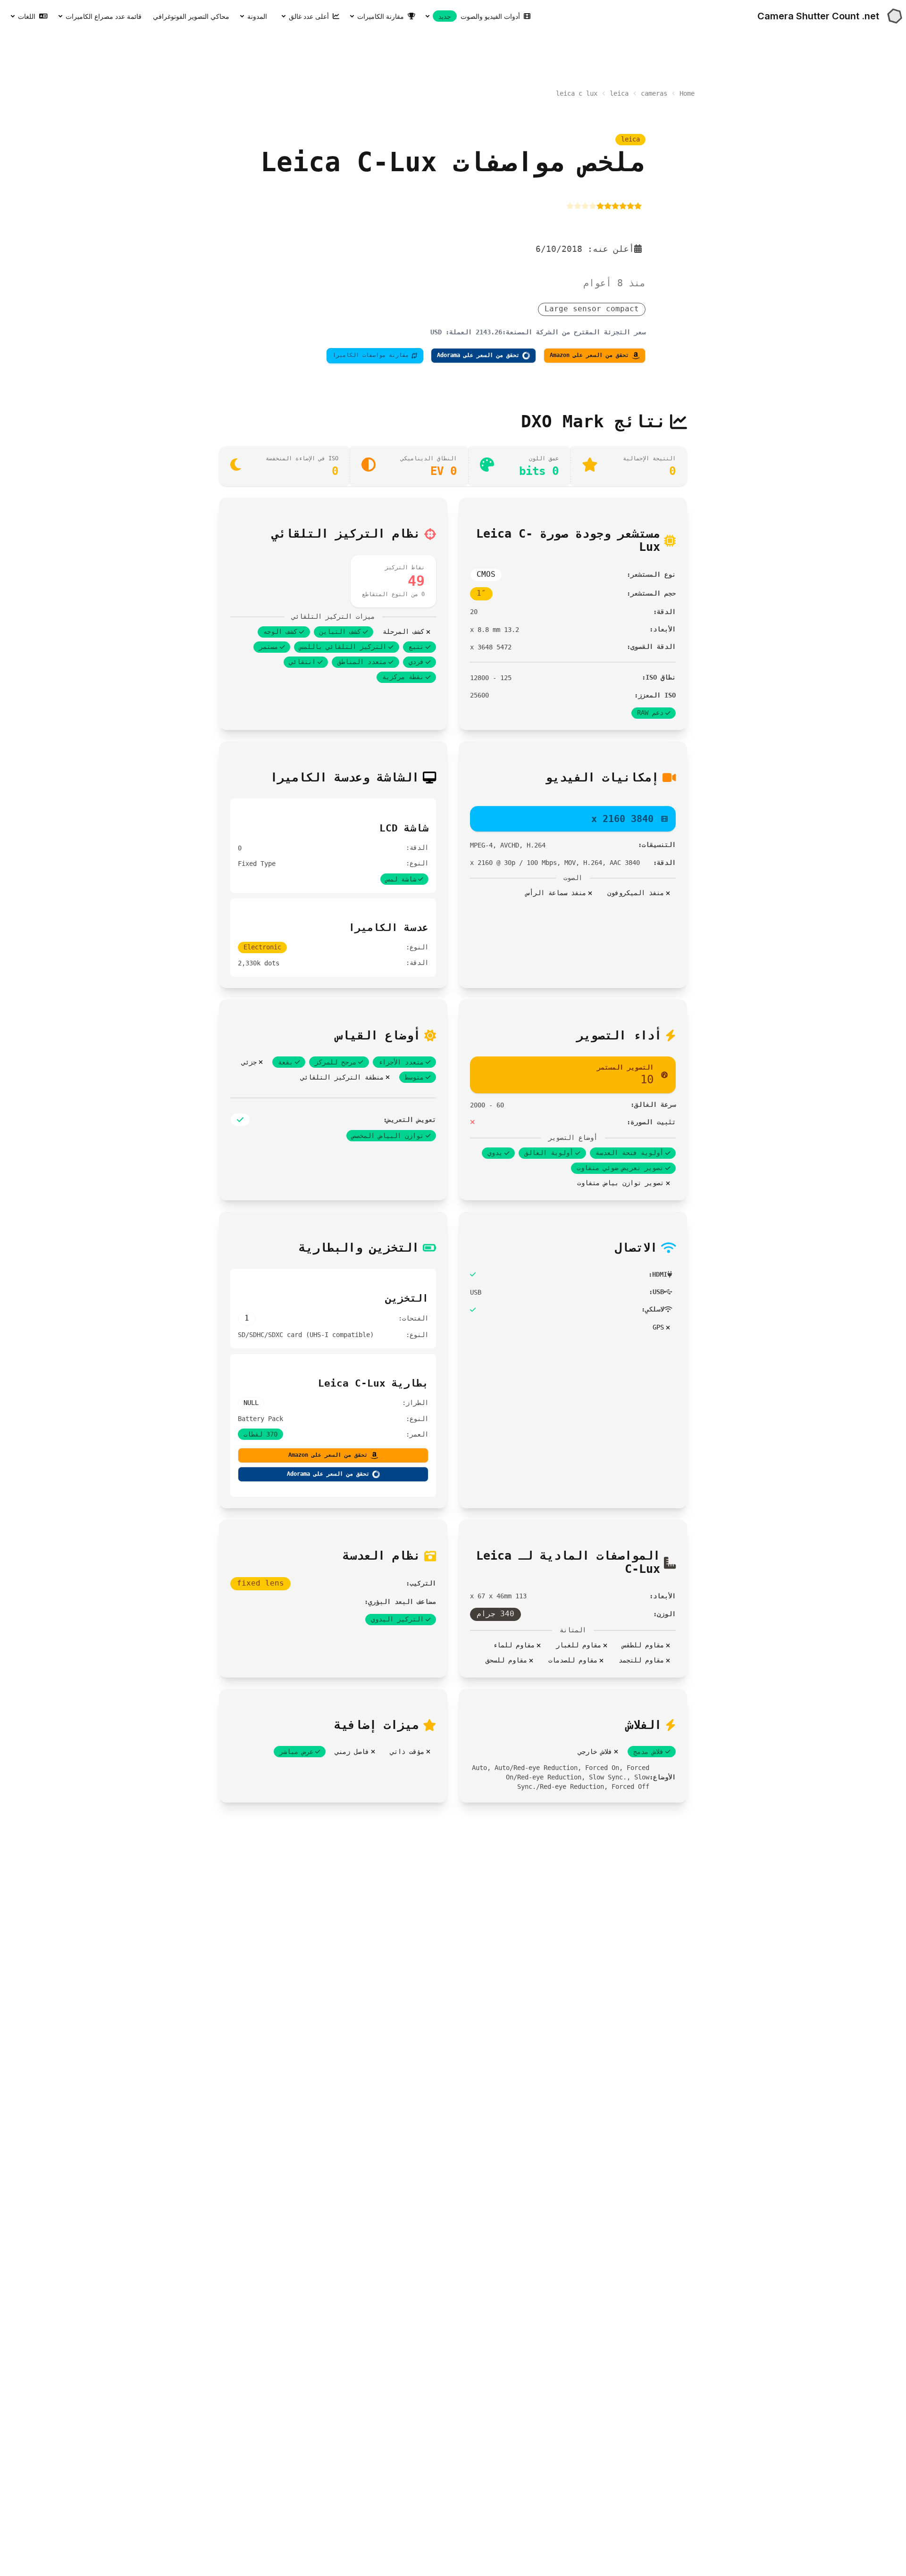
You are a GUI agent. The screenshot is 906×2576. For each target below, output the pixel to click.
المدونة (257, 16)
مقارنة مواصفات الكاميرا (371, 355)
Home (687, 93)
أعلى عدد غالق (309, 16)
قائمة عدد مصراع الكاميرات (104, 16)
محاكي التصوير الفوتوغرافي (191, 16)
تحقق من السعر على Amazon (589, 355)
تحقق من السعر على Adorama (478, 355)
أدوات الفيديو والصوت (479, 16)
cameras (654, 93)
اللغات (27, 16)
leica (619, 93)
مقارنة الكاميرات (381, 16)
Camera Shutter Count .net (818, 16)
